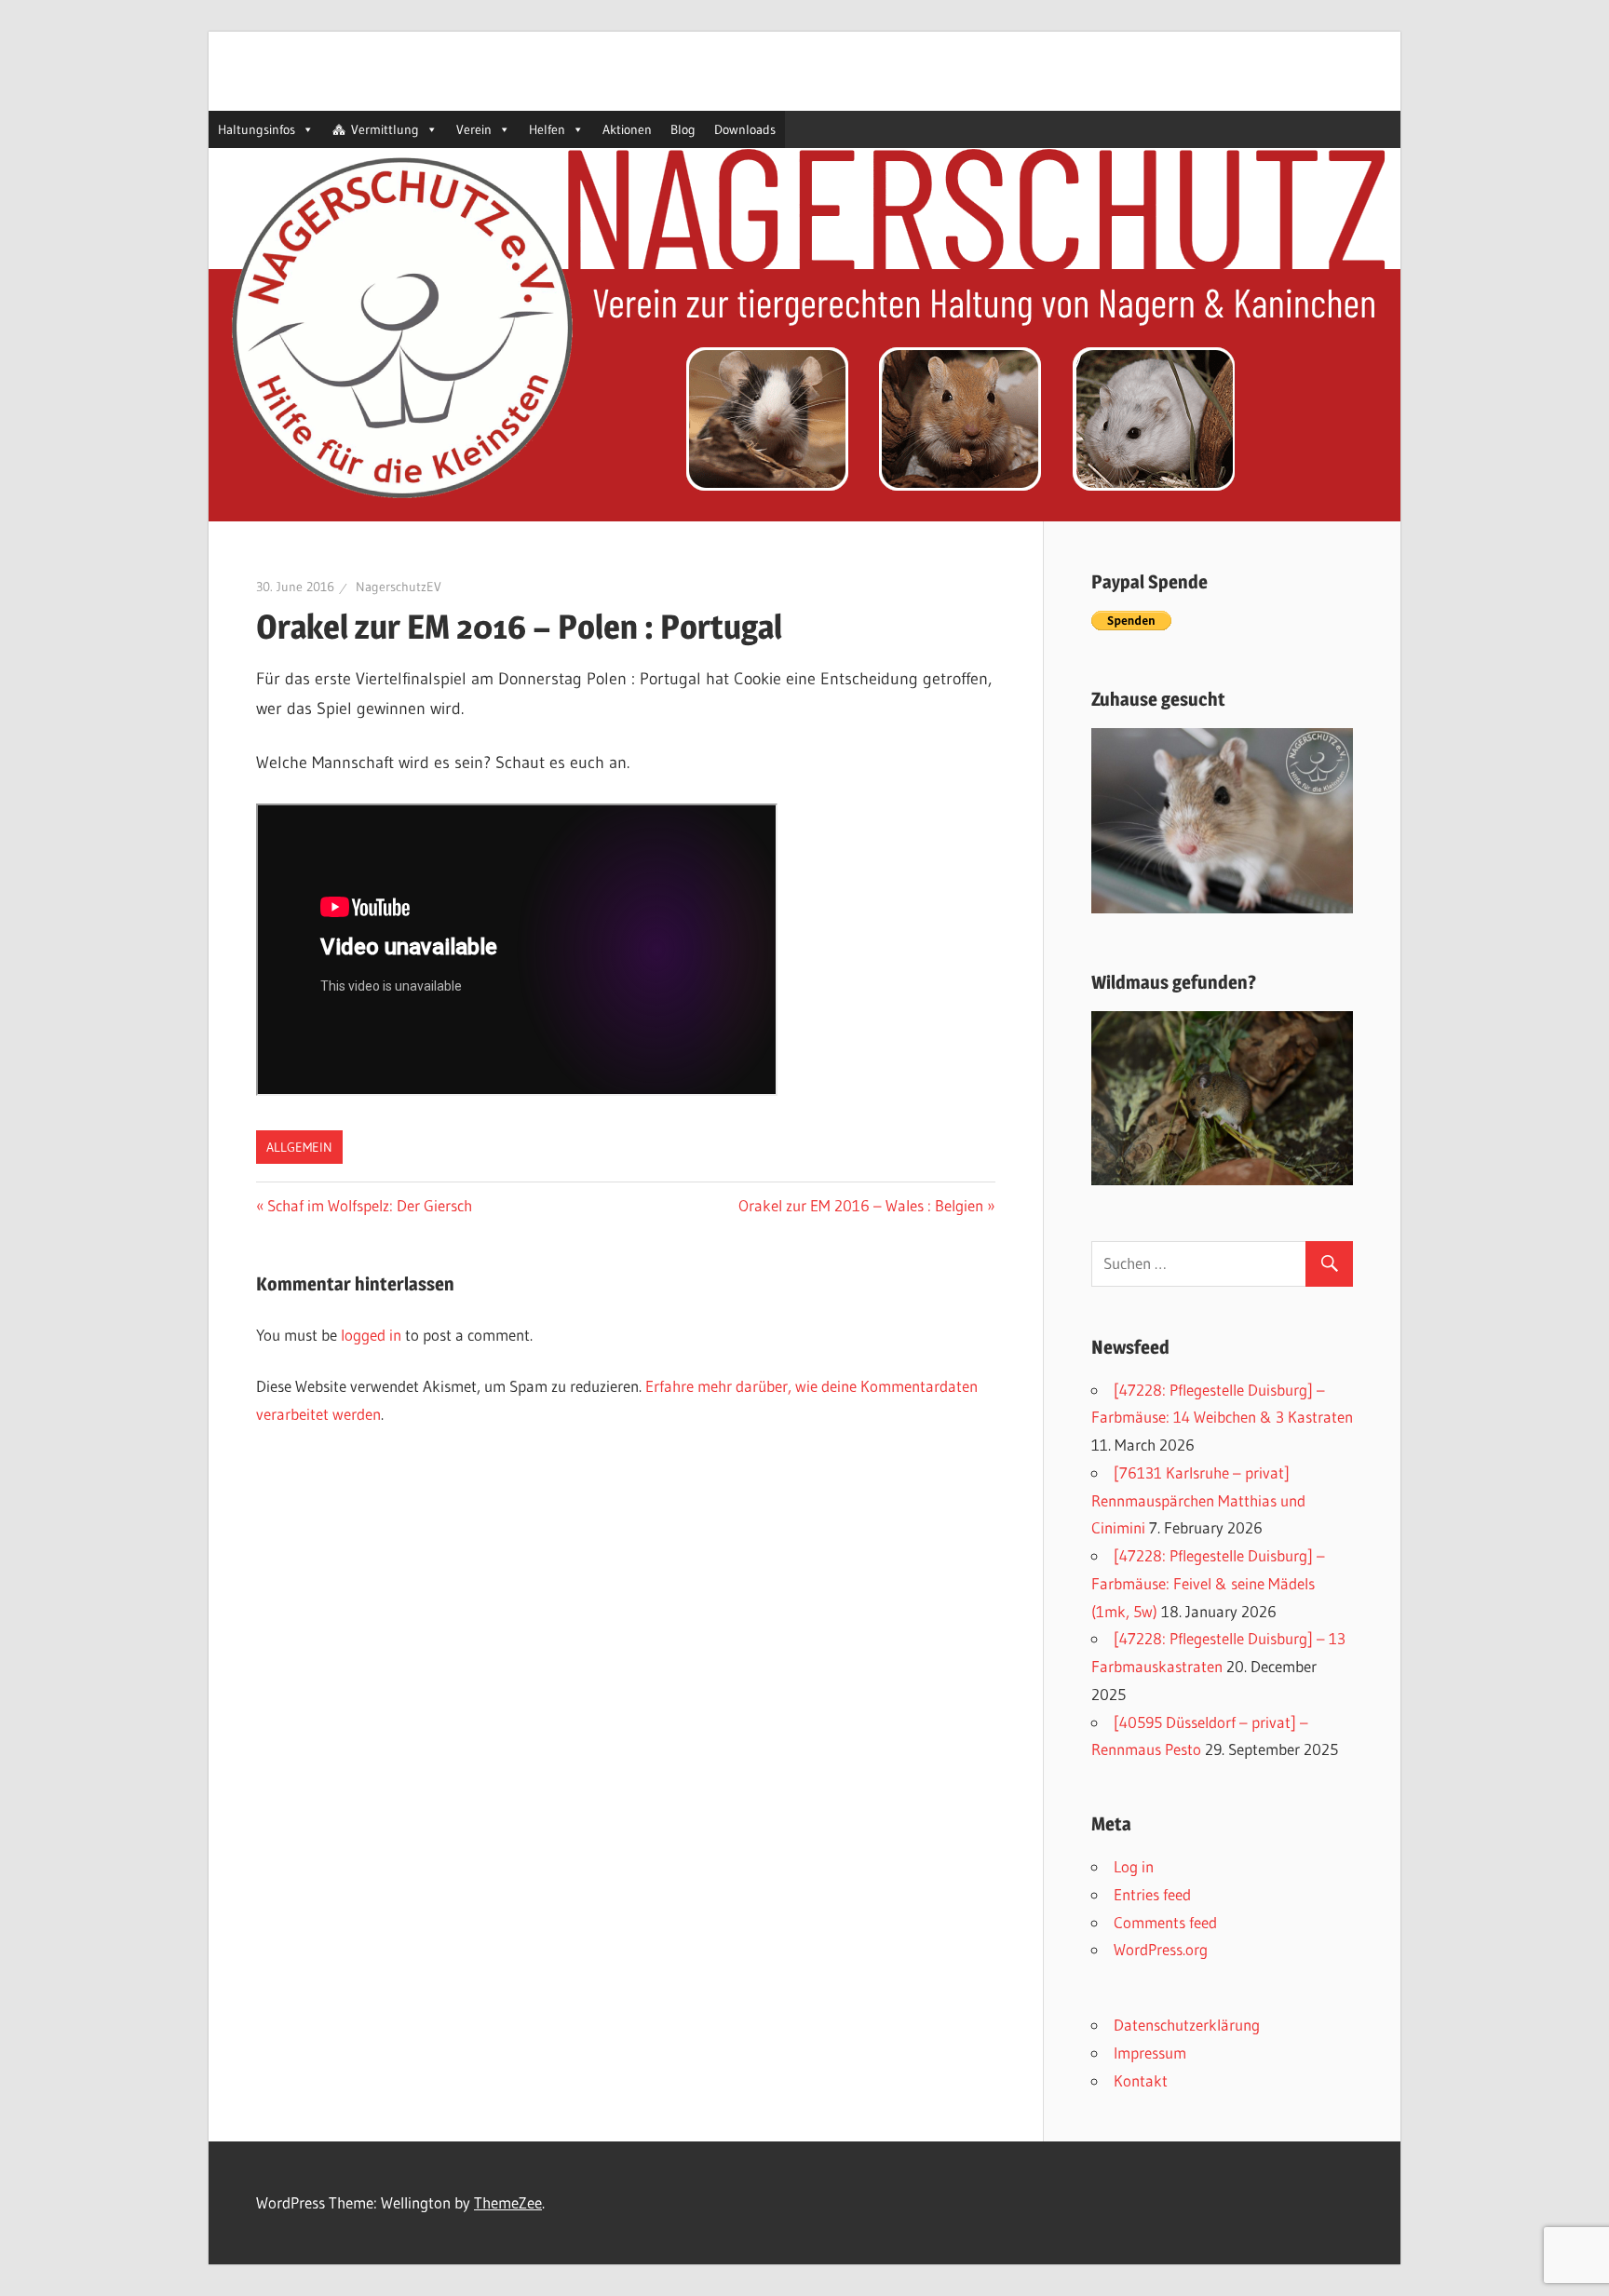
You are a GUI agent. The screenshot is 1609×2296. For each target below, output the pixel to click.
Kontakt (1141, 2080)
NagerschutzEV (399, 587)
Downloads (745, 129)
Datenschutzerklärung (1187, 2025)
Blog (683, 129)
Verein (474, 129)
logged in (371, 1335)
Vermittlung (385, 129)
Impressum (1150, 2053)
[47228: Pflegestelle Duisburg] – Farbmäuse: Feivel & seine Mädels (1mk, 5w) (1208, 1583)
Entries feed (1152, 1894)
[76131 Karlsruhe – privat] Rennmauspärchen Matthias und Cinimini (1198, 1500)
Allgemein (299, 1147)
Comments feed (1165, 1922)
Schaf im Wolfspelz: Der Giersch (370, 1205)
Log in (1134, 1866)
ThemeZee (508, 2202)
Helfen (547, 129)
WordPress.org (1161, 1949)
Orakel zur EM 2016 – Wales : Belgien (861, 1205)
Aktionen (627, 129)
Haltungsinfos (257, 129)
